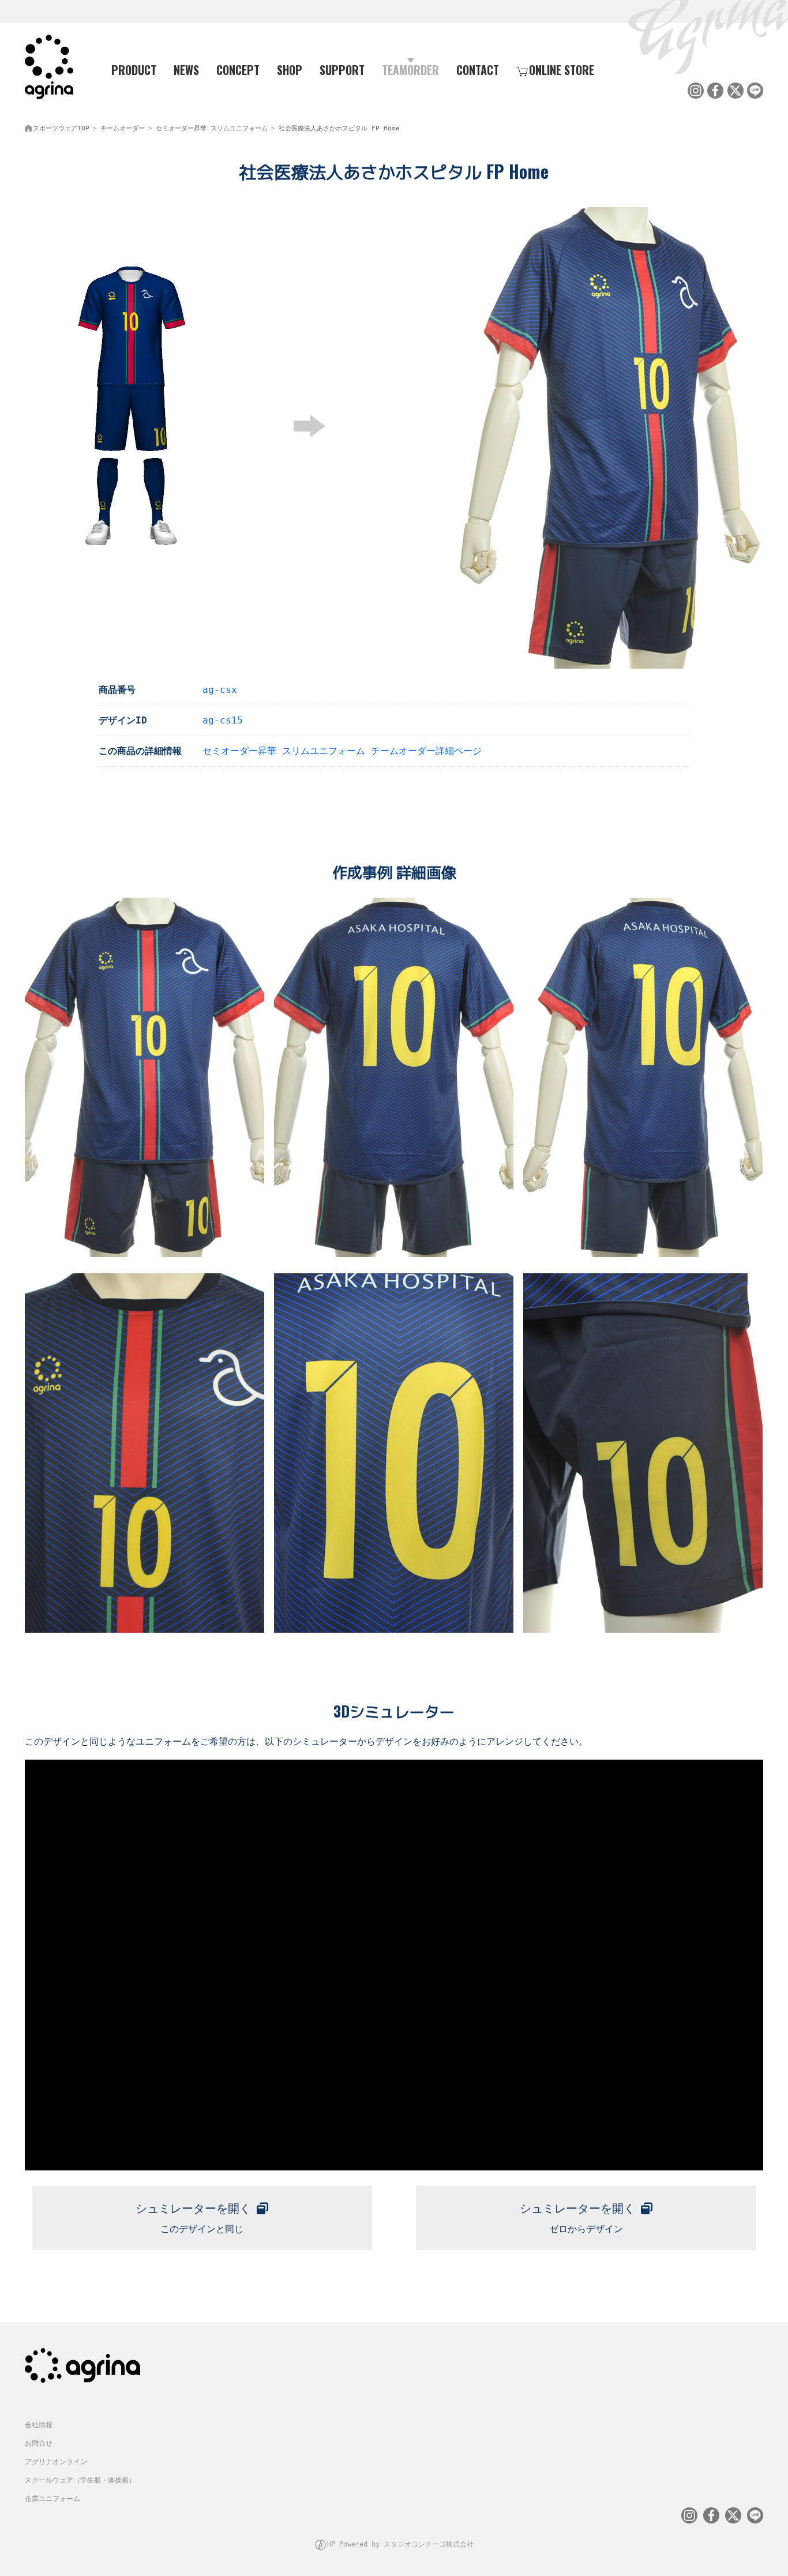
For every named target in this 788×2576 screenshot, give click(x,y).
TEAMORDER (410, 70)
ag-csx (220, 690)
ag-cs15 (223, 720)
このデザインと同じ (193, 2218)
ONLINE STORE (562, 70)
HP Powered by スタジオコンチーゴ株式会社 (400, 2544)
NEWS (186, 70)
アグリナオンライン (56, 2462)
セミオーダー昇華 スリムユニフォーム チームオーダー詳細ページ (342, 751)
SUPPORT (342, 70)
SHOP (290, 70)
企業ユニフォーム (52, 2499)
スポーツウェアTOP (61, 128)
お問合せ (39, 2443)
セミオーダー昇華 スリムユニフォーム (212, 128)
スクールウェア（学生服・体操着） (80, 2480)
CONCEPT (238, 70)
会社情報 (39, 2425)
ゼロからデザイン (577, 2218)
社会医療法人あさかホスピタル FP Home (339, 128)
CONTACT (478, 70)
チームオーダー (123, 128)
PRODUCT (134, 70)
